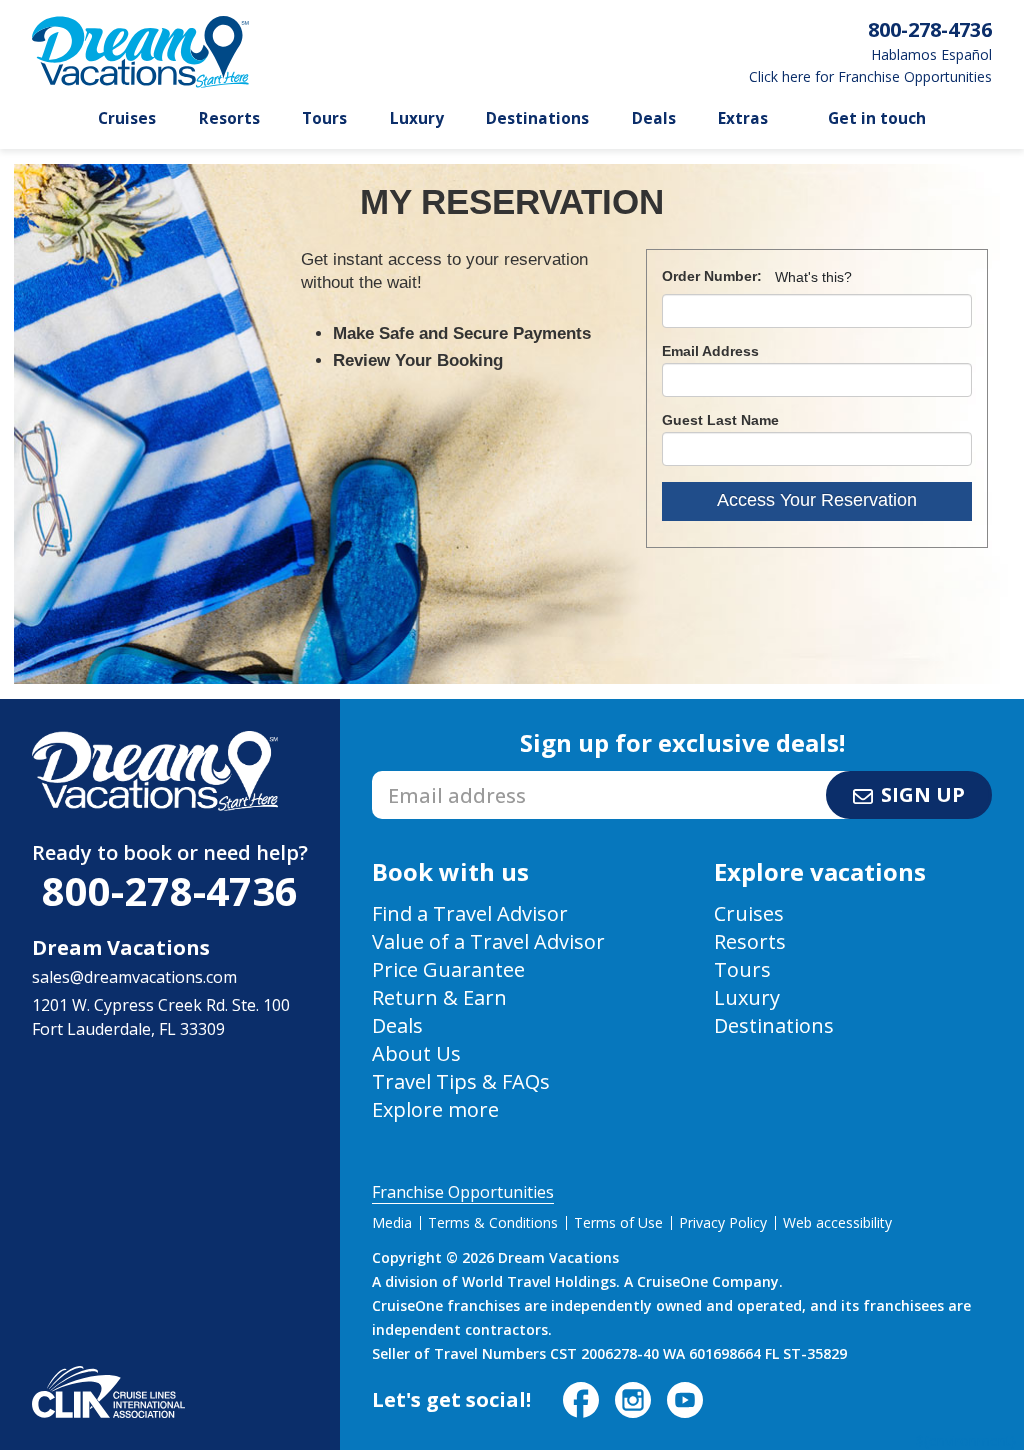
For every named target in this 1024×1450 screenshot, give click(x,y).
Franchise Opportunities (463, 1192)
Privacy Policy (723, 1222)
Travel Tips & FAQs (461, 1081)
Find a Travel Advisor (470, 913)
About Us (416, 1053)
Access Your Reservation (817, 500)
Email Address (710, 351)
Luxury (417, 118)
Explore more (435, 1109)
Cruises (127, 118)
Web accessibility (837, 1222)
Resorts (229, 118)
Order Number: (712, 276)
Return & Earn (439, 997)
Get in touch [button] (877, 118)
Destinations (537, 118)
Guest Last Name (720, 420)
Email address (424, 777)
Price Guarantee (448, 969)
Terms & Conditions (493, 1222)
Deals (654, 118)
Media (392, 1222)
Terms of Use (618, 1222)
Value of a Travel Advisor (488, 941)
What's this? (813, 277)
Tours (324, 118)
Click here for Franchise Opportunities (870, 77)
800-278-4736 (170, 890)
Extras (743, 118)
